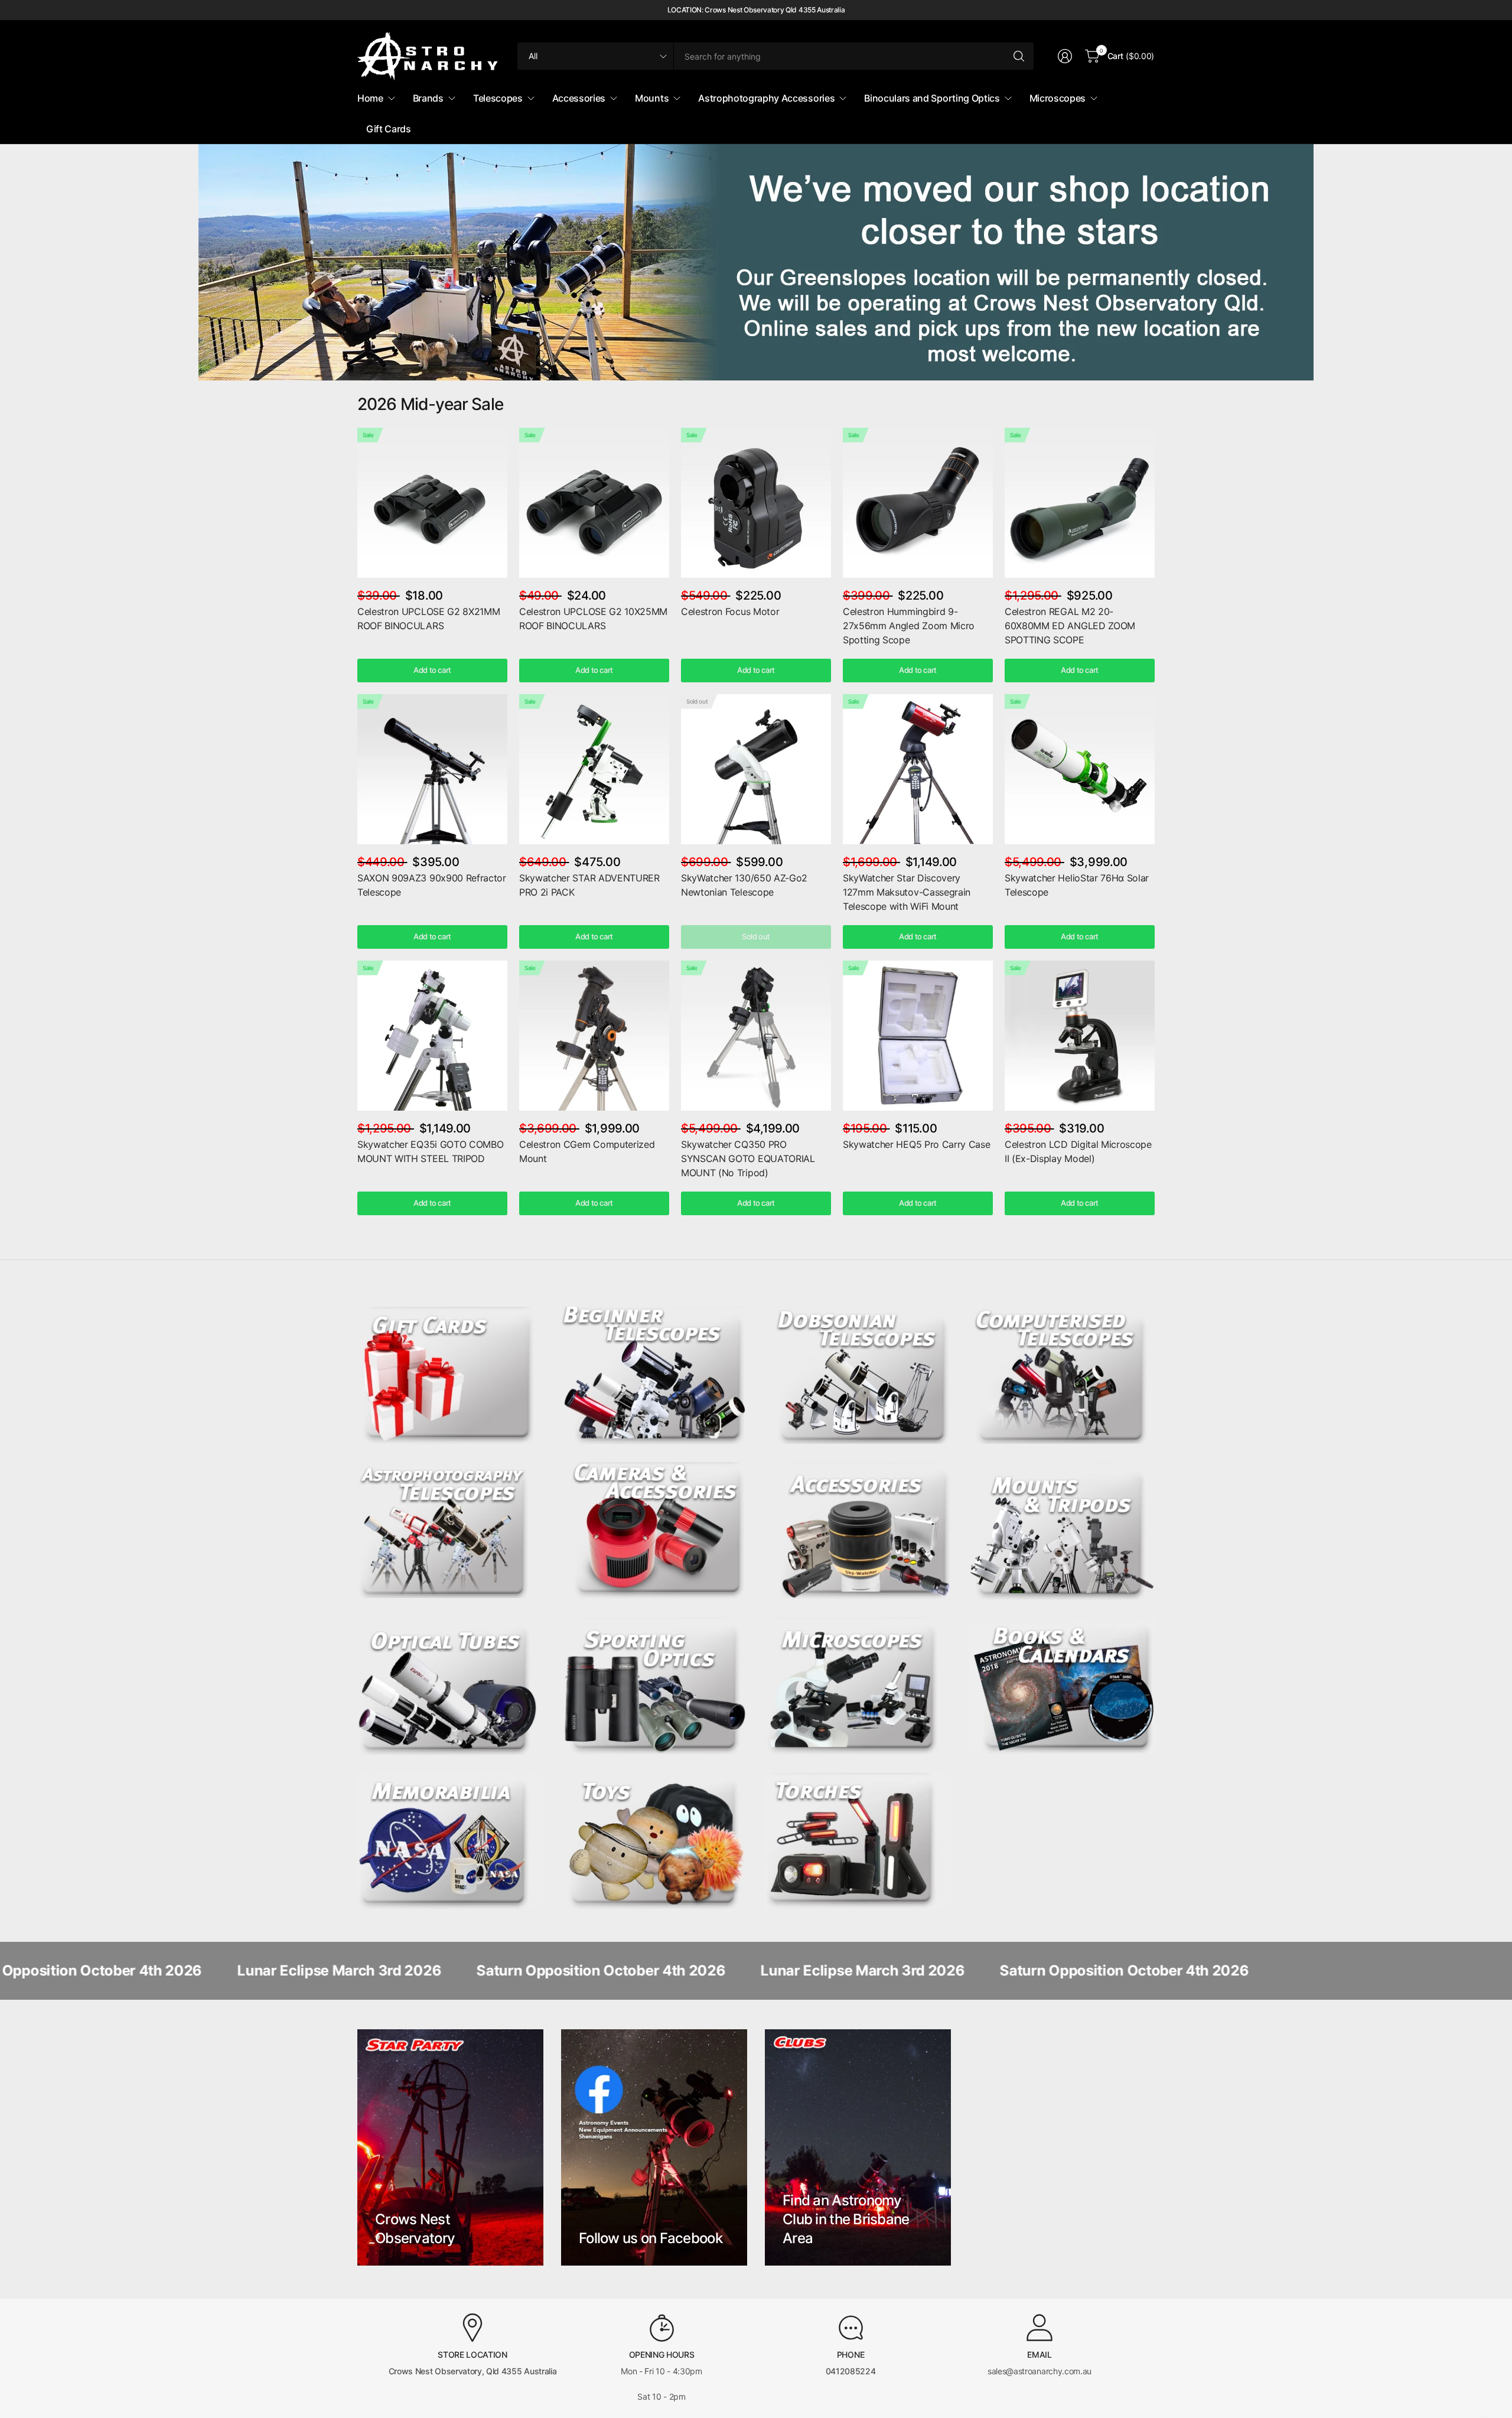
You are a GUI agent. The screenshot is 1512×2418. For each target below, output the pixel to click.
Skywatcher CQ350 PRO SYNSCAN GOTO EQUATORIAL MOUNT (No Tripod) (748, 1158)
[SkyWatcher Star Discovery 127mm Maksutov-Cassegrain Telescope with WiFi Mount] (918, 769)
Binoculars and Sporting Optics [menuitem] (932, 98)
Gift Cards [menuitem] (389, 129)
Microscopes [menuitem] (1058, 98)
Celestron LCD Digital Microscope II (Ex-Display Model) (1078, 1151)
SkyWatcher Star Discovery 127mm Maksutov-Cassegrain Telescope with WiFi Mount (907, 892)
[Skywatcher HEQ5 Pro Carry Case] (918, 1036)
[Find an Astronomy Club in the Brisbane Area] (858, 2147)
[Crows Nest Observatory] (450, 2147)
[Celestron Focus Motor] (756, 503)
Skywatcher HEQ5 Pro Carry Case (916, 1144)
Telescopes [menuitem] (498, 98)
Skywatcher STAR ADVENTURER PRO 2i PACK (589, 885)
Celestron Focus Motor (730, 611)
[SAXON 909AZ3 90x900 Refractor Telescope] (432, 769)
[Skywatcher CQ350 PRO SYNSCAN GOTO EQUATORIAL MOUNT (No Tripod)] (756, 1036)
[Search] (1019, 56)
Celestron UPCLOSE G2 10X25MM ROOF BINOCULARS (593, 619)
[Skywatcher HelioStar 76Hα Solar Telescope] (1080, 769)
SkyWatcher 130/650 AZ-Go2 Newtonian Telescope (744, 885)
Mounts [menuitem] (652, 98)
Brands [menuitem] (428, 98)
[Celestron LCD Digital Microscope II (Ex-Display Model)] (1080, 1036)
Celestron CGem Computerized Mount (587, 1151)
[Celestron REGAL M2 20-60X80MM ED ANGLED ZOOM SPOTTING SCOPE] (1080, 503)
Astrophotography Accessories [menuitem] (766, 98)
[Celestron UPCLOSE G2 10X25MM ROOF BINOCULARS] (594, 503)
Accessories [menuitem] (579, 98)
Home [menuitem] (370, 98)
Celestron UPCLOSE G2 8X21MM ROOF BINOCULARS (428, 619)
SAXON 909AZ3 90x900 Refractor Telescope (432, 885)
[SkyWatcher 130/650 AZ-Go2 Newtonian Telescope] (756, 769)
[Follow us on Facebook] (654, 2147)
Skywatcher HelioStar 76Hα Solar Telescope (1077, 885)
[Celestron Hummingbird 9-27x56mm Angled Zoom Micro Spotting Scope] (918, 503)
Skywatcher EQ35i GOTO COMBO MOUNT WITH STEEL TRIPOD (430, 1151)
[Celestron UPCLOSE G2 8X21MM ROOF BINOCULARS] (432, 503)
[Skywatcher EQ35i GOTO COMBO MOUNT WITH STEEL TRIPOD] (432, 1036)
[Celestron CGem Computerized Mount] (594, 1036)
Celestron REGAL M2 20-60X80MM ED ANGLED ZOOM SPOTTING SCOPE (1070, 626)
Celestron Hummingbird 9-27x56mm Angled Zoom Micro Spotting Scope (909, 626)
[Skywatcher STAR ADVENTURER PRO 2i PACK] (594, 769)
